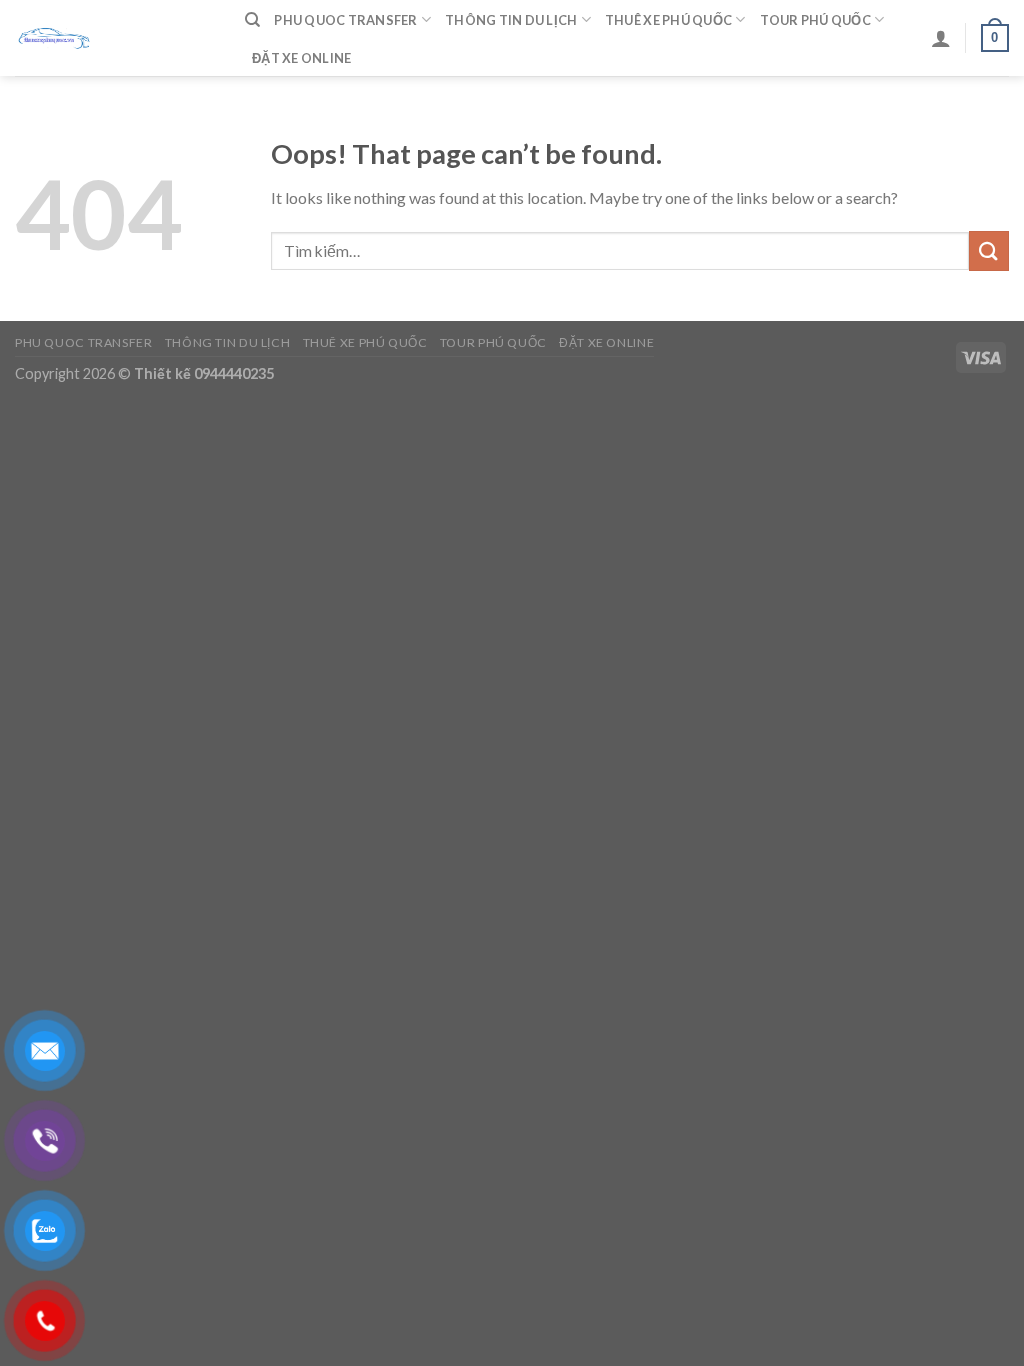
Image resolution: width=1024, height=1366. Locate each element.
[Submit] (989, 250)
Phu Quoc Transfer (345, 20)
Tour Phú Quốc (815, 20)
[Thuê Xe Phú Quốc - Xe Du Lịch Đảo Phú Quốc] (115, 38)
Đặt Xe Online (301, 58)
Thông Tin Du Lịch (511, 20)
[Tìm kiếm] (252, 20)
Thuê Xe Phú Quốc (668, 20)
